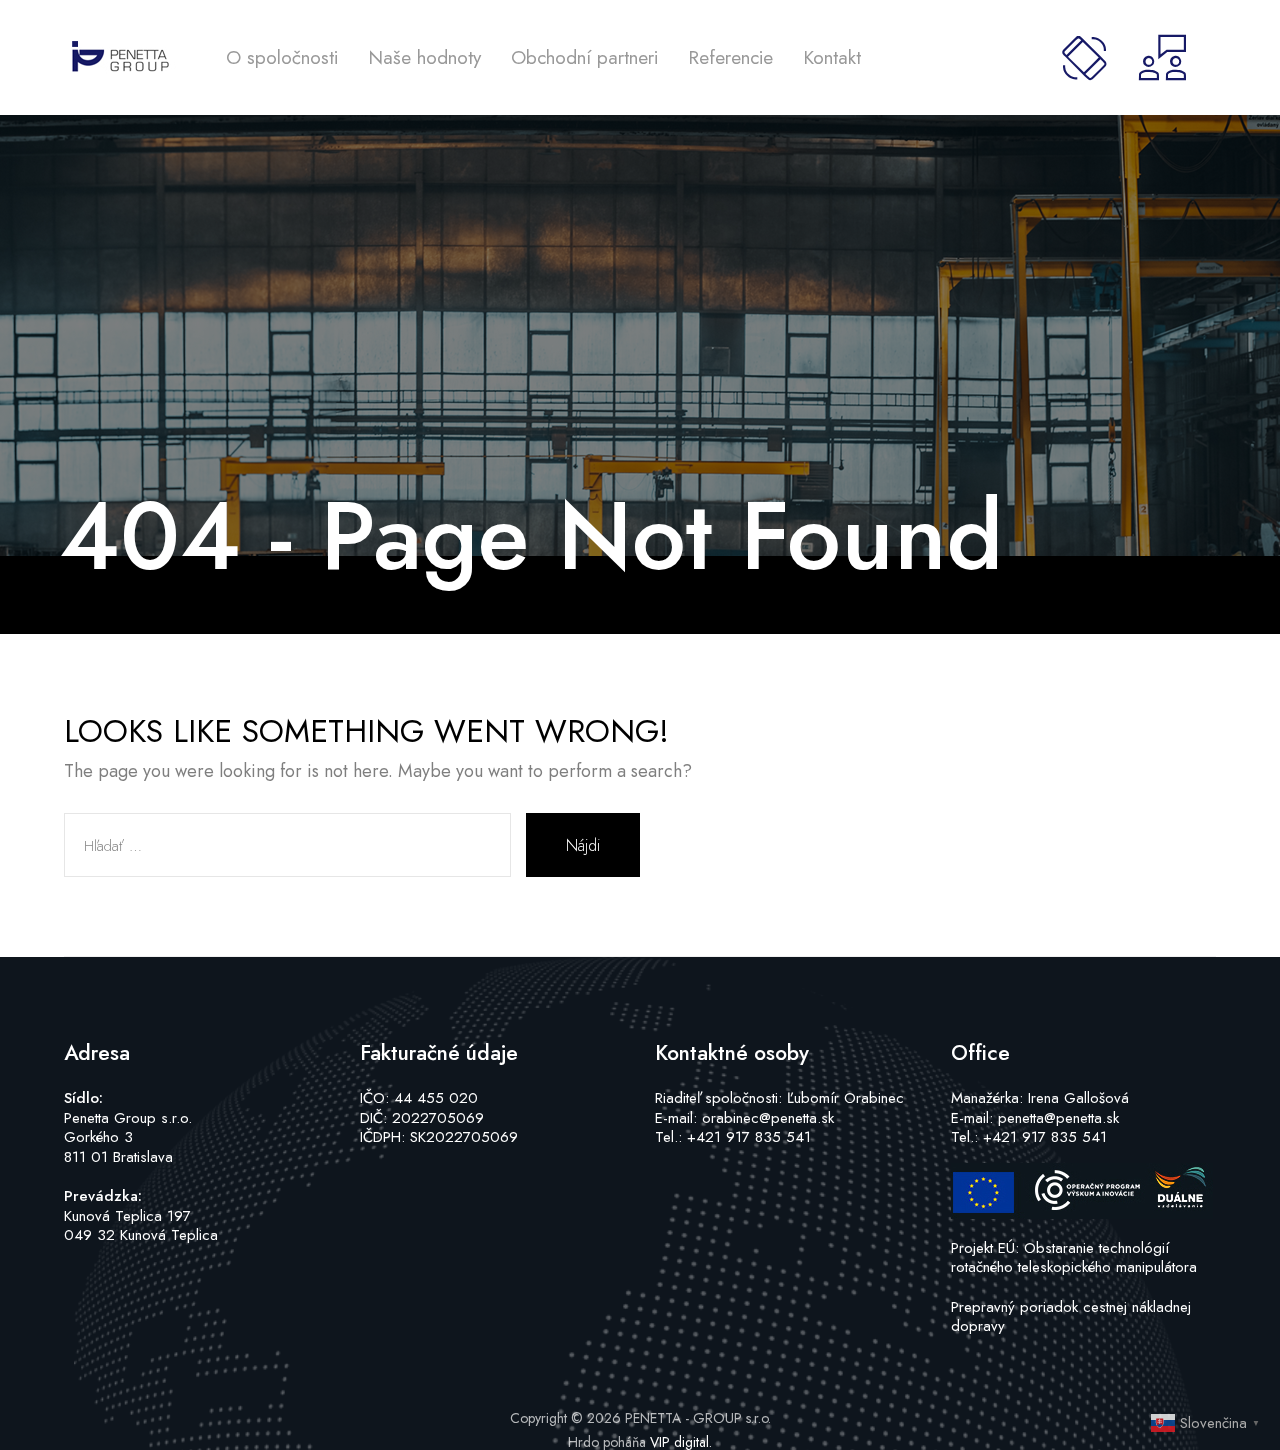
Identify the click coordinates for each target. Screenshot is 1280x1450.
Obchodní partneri (584, 57)
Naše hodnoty (424, 57)
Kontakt (832, 57)
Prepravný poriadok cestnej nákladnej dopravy (1071, 1317)
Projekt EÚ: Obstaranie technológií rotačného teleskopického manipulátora (1074, 1258)
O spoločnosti (282, 57)
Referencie (730, 57)
